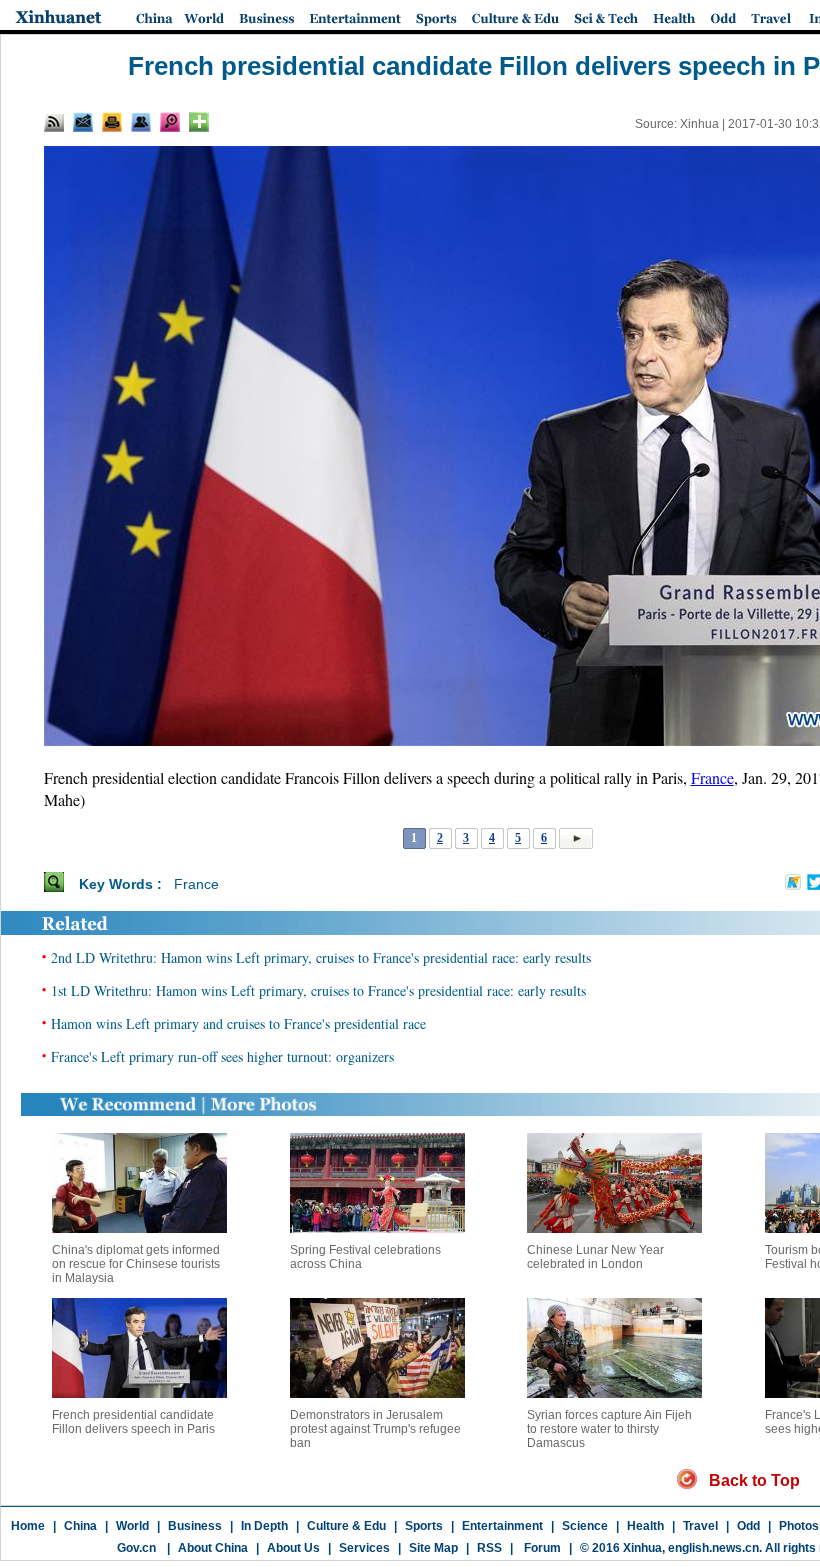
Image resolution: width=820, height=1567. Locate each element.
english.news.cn (713, 1548)
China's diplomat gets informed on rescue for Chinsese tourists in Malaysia (136, 1264)
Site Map (433, 1548)
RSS (489, 1548)
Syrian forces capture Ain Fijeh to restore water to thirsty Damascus (609, 1429)
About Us (293, 1548)
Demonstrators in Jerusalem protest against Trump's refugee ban (375, 1429)
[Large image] (170, 122)
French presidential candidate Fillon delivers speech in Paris (133, 1422)
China (80, 1526)
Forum (541, 1548)
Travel (700, 1526)
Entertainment (502, 1526)
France (712, 777)
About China (213, 1548)
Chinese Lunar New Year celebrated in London (595, 1257)
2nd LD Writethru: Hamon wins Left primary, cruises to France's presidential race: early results (321, 957)
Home (28, 1526)
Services (364, 1548)
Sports (424, 1526)
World (132, 1526)
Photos (799, 1526)
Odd (748, 1526)
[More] (199, 122)
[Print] (112, 122)
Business (195, 1526)
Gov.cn (136, 1548)
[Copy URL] (141, 122)
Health (645, 1526)
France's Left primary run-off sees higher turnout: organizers (222, 1056)
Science (585, 1526)
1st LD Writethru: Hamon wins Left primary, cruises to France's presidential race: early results (318, 990)
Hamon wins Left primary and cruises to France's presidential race (238, 1023)
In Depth (264, 1526)
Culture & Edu (346, 1526)
